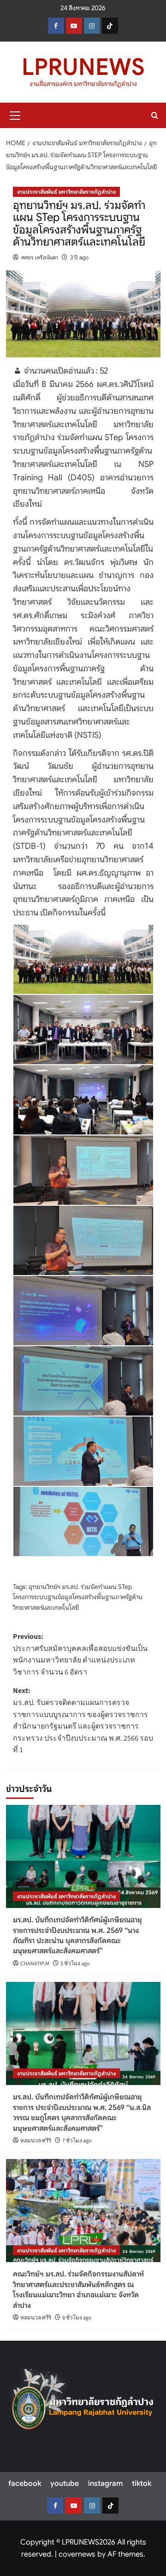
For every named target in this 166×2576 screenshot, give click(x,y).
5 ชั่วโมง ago (75, 1964)
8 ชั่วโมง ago (77, 2318)
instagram (105, 2484)
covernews (77, 2554)
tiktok (142, 2484)
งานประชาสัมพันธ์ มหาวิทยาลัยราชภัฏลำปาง (66, 192)
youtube (65, 2484)
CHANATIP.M (35, 1964)
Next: (83, 1720)
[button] (15, 114)
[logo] (83, 2403)
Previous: (80, 1654)
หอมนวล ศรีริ (36, 2141)
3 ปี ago (79, 257)
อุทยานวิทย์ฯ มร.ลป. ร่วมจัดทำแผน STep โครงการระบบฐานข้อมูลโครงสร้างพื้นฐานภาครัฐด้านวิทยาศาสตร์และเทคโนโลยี (78, 1597)
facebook (25, 2484)
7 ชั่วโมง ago (77, 2141)
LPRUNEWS (83, 67)
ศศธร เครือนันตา (40, 257)
